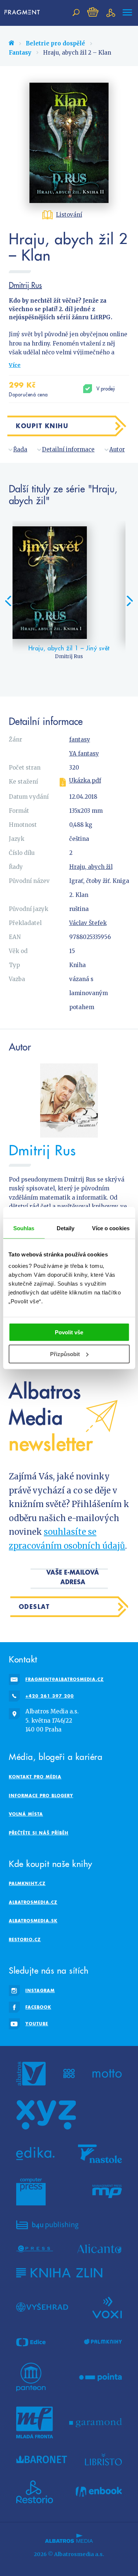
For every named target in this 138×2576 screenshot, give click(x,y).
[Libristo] (103, 2459)
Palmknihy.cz (27, 1883)
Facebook (38, 2007)
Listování (69, 215)
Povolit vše (69, 1332)
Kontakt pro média (35, 1777)
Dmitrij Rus (25, 285)
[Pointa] (101, 2377)
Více (15, 365)
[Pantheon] (31, 2377)
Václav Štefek (88, 923)
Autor (117, 449)
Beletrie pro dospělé (55, 43)
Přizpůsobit (65, 1354)
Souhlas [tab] (24, 1228)
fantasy (80, 740)
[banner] (24, 13)
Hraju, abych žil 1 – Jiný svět (69, 648)
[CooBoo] (69, 2074)
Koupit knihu (42, 426)
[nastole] (100, 2154)
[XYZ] (46, 2115)
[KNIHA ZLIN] (59, 2273)
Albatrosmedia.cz (33, 1902)
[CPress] (35, 2249)
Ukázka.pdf (85, 781)
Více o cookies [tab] (111, 1228)
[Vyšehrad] (42, 2307)
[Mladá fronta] (35, 2422)
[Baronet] (42, 2459)
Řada (20, 449)
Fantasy (20, 53)
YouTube (37, 2024)
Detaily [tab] (66, 1228)
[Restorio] (35, 2492)
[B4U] (47, 2225)
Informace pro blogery (41, 1796)
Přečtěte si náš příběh (39, 1833)
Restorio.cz (25, 1939)
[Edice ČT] (31, 2342)
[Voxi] (107, 2307)
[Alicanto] (100, 2249)
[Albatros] (31, 2074)
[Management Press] (107, 2192)
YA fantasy (84, 754)
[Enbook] (99, 2492)
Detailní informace (68, 449)
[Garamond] (95, 2422)
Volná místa (26, 1814)
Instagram (40, 1990)
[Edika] (35, 2154)
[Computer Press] (31, 2192)
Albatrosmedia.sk (33, 1921)
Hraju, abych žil (91, 867)
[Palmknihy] (103, 2342)
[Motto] (107, 2074)
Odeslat (34, 1607)
